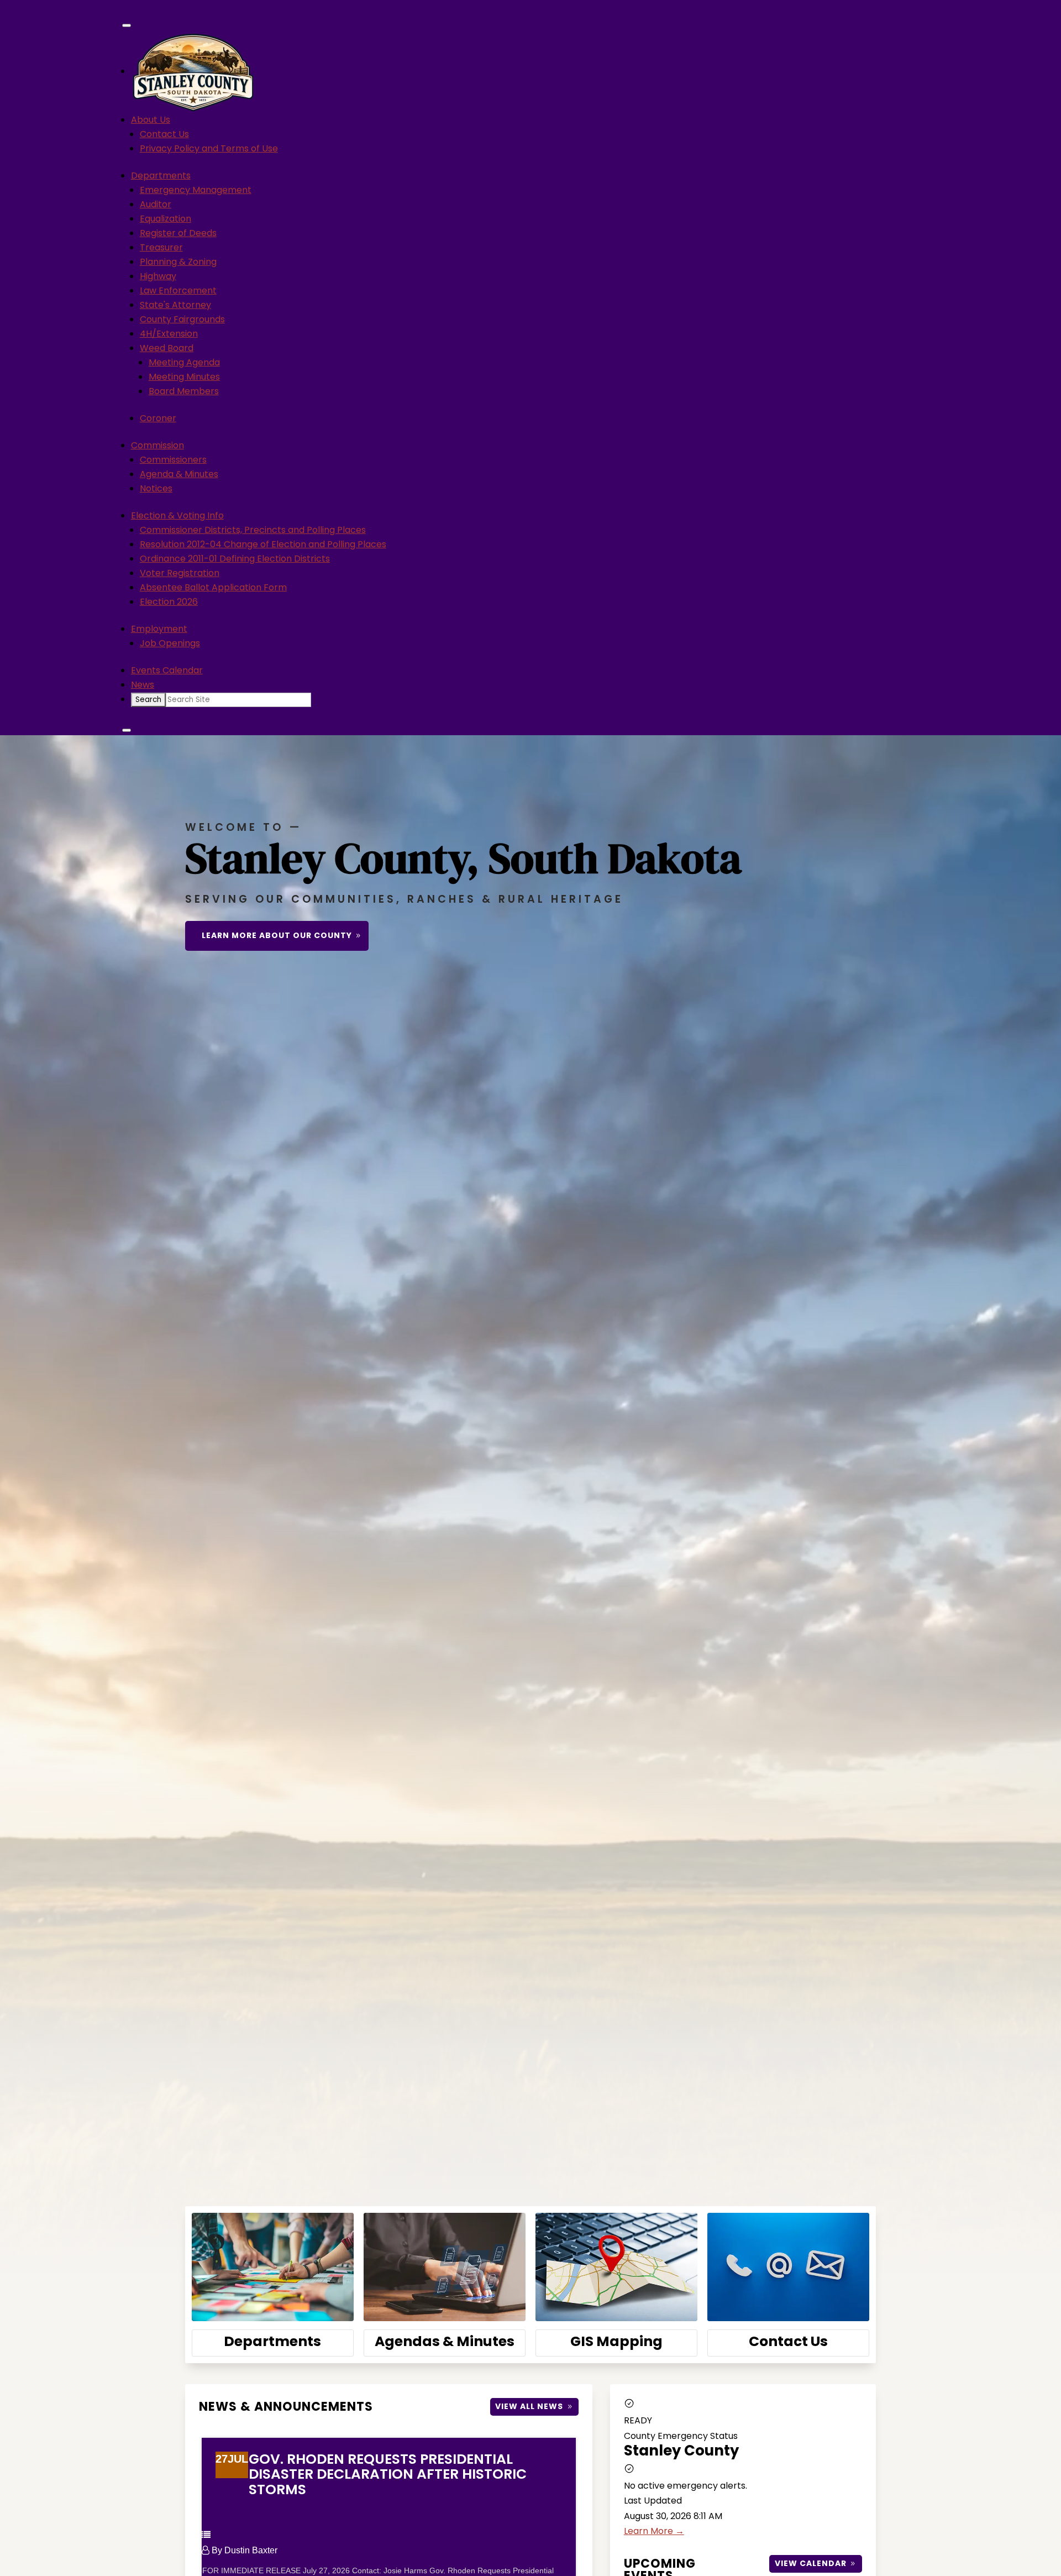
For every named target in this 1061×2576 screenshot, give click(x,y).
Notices (156, 488)
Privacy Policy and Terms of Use (209, 148)
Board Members (184, 391)
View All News (529, 2406)
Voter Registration (180, 573)
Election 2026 (169, 602)
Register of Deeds (178, 233)
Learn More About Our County (277, 935)
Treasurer (161, 247)
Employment (159, 629)
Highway (158, 276)
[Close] (127, 730)
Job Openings (170, 643)
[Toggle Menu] (127, 25)
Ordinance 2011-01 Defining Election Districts (235, 559)
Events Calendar (167, 670)
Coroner (158, 418)
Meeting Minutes (184, 377)
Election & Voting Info (177, 515)
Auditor (156, 204)
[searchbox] (238, 700)
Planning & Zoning (178, 262)
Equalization (166, 219)
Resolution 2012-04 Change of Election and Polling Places (263, 544)
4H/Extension (169, 334)
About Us (151, 120)
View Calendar (811, 2563)
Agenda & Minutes (179, 474)
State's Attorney (175, 305)
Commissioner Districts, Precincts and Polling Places (253, 530)
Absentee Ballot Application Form (213, 587)
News (143, 685)
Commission (157, 445)
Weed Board (167, 348)
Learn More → (654, 2531)
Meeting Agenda (184, 362)
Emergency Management (196, 190)
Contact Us (164, 134)
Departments (161, 176)
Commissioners (173, 460)
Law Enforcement (178, 290)
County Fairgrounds (182, 319)
